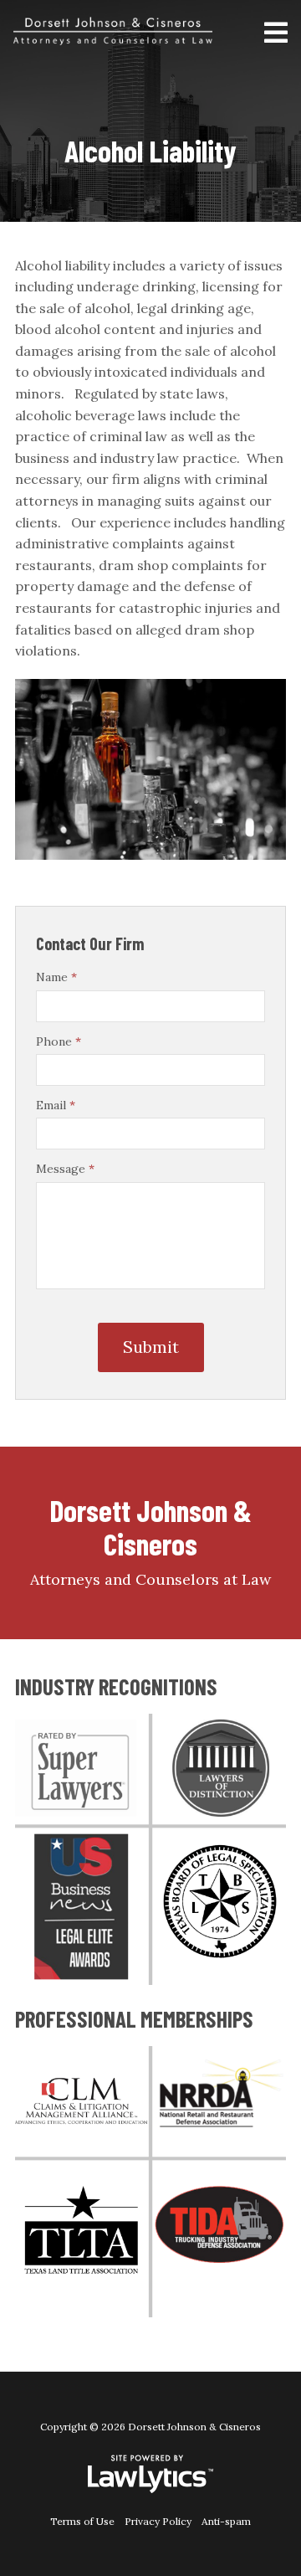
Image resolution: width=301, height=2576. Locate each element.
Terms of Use (82, 2521)
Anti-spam (226, 2521)
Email (56, 1105)
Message (65, 1169)
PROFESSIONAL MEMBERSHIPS (134, 2018)
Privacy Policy (158, 2521)
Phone (59, 1041)
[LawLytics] (150, 2474)
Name (56, 977)
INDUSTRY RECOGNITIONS (116, 1686)
